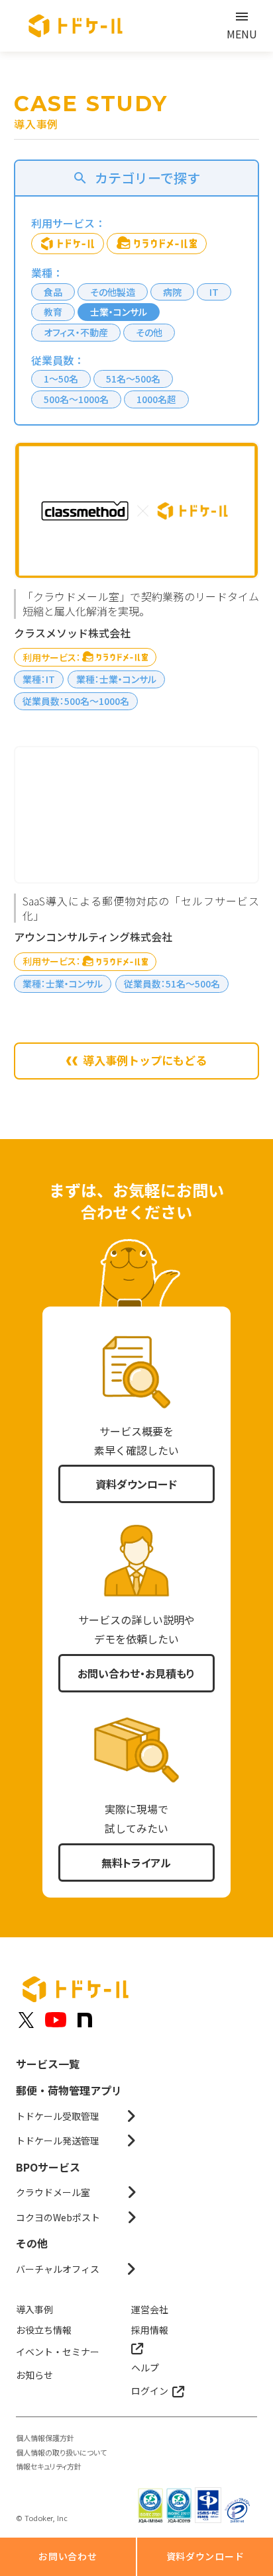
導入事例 (34, 2309)
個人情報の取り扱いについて (61, 2453)
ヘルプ (145, 2368)
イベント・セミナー (58, 2352)
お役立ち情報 (44, 2330)
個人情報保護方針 (45, 2438)
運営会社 (150, 2309)
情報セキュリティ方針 (49, 2466)
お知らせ (34, 2375)
